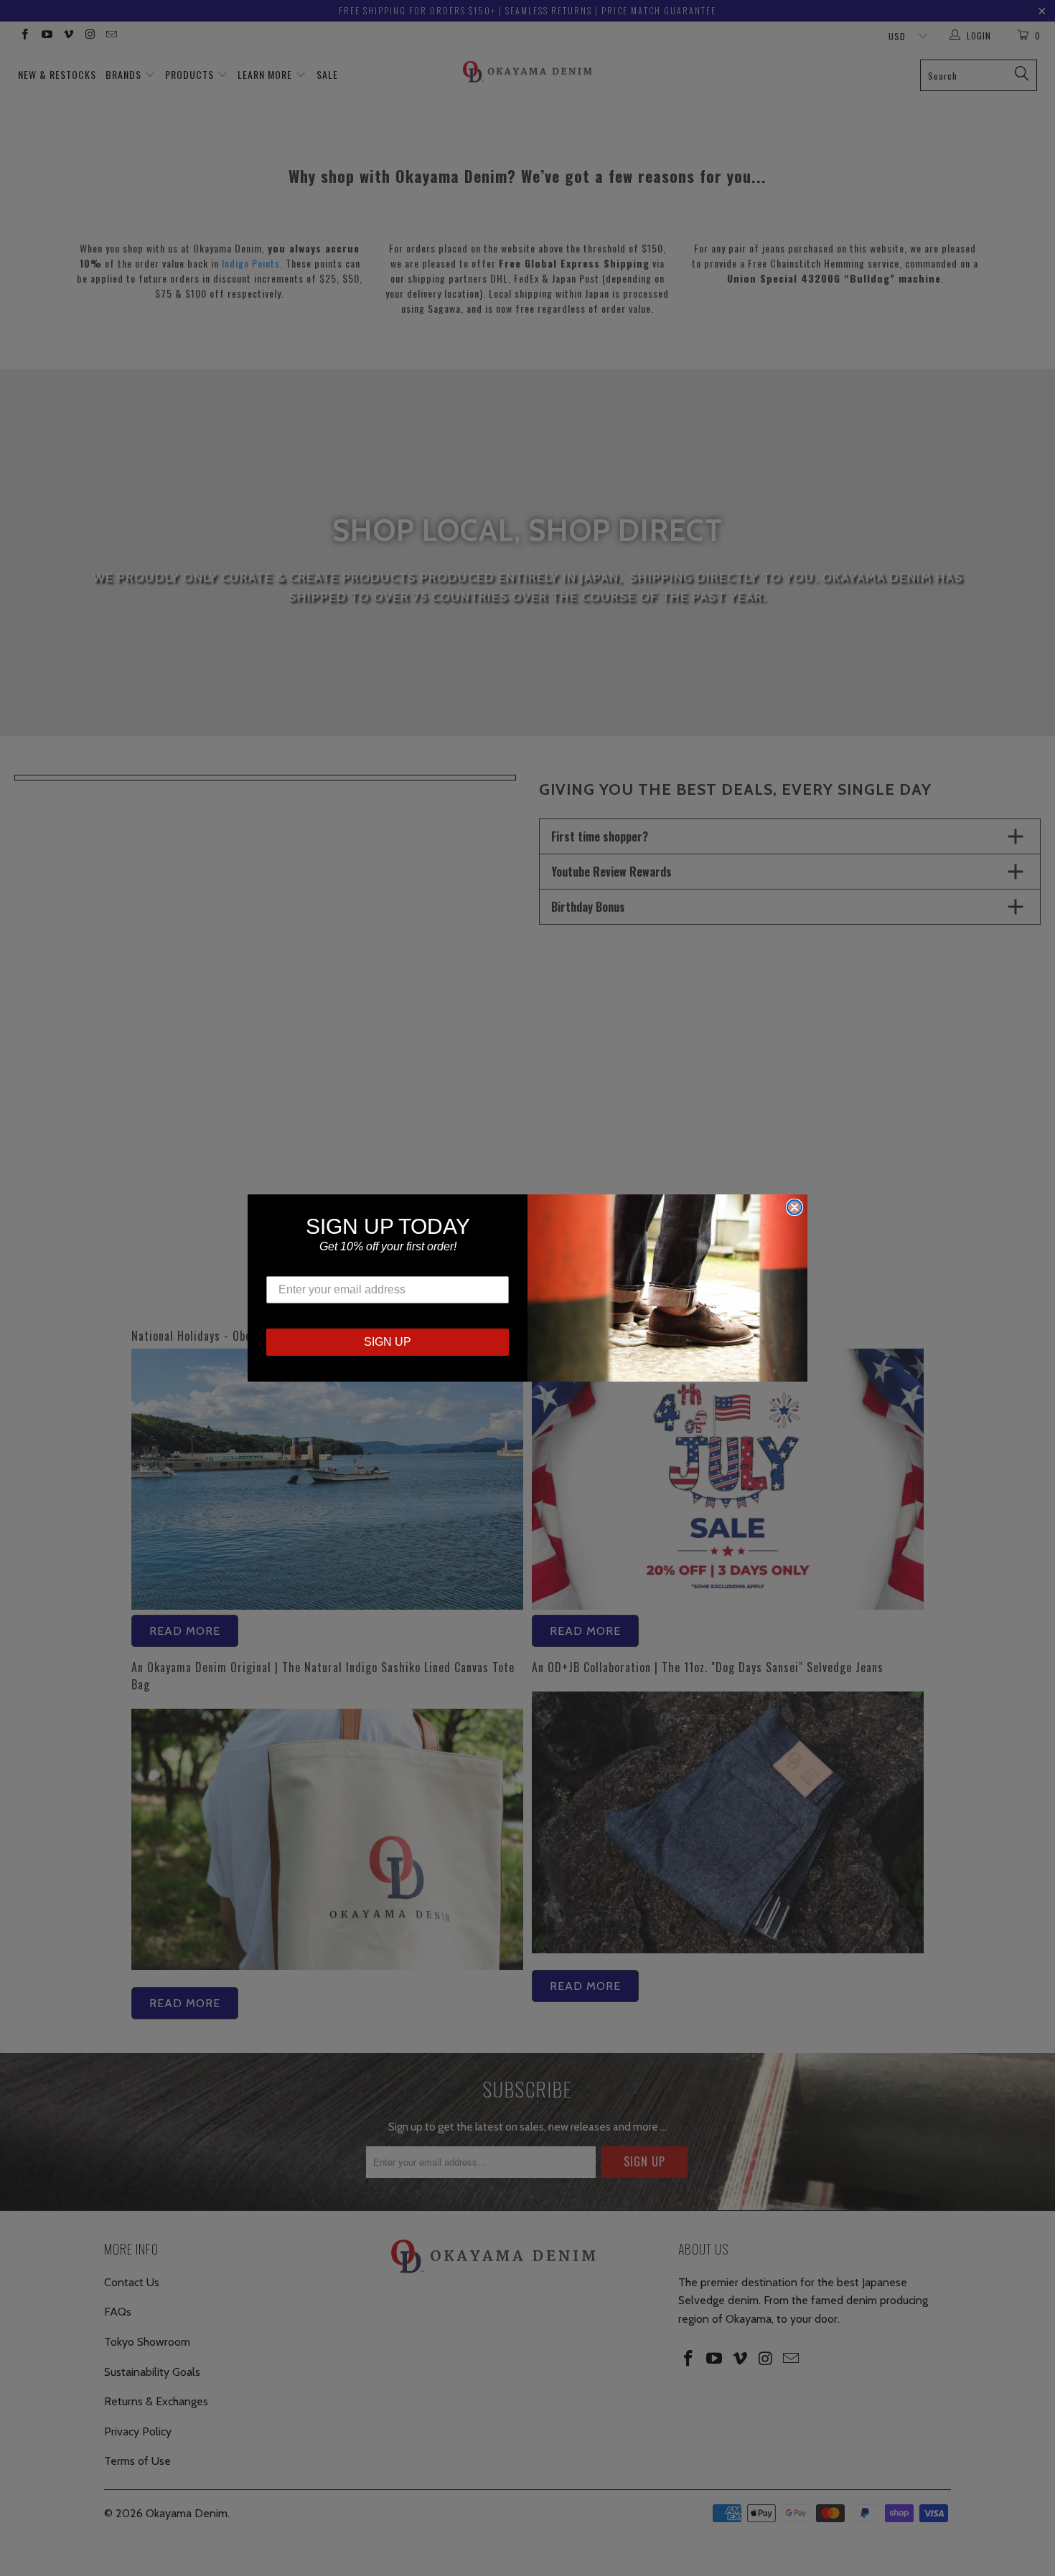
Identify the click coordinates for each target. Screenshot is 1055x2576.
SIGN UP (388, 1342)
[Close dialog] (794, 1207)
